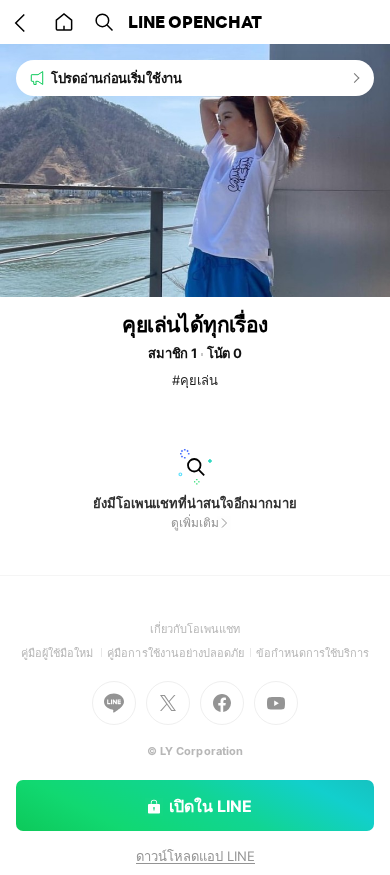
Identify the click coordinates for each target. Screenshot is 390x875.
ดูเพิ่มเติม (194, 522)
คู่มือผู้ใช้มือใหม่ (64, 653)
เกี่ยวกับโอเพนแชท (195, 629)
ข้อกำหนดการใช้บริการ (313, 653)
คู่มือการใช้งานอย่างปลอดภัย (181, 653)
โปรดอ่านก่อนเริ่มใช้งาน (116, 78)
